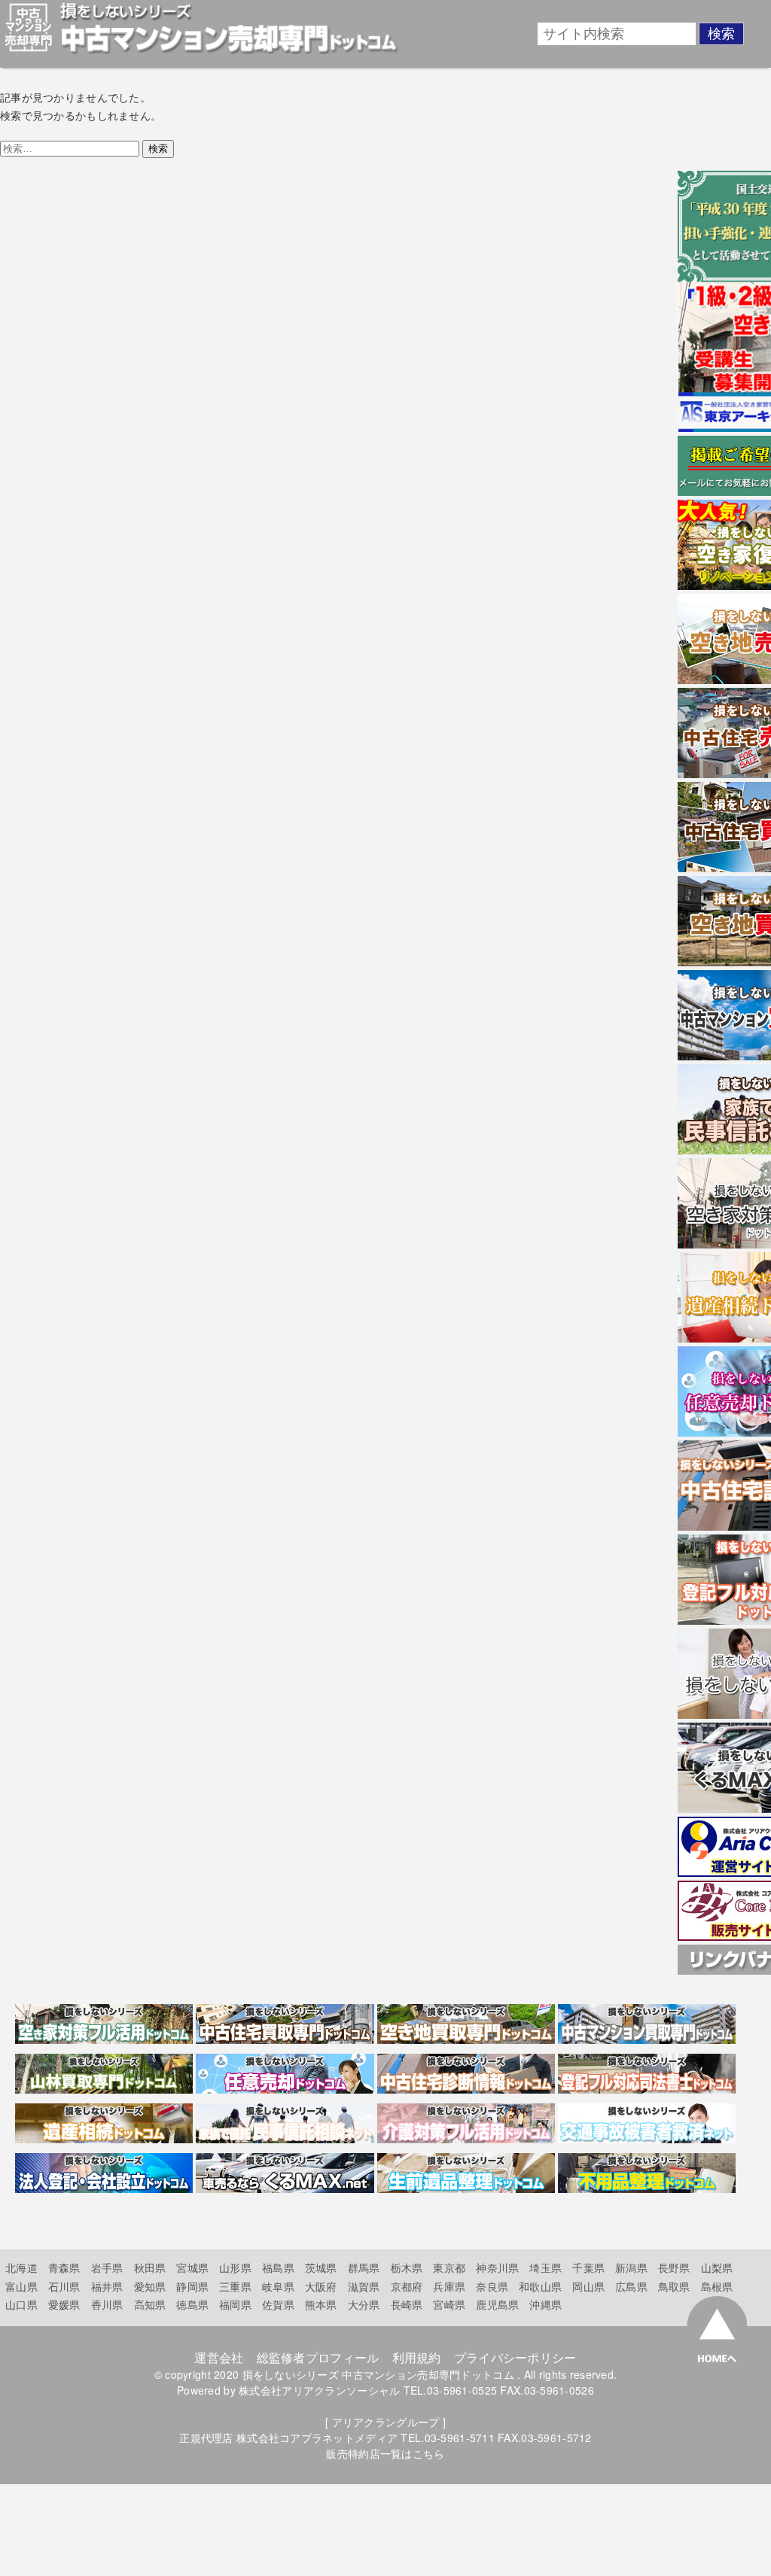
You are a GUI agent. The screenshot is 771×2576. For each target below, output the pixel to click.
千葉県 (588, 2267)
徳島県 (192, 2304)
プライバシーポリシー (515, 2357)
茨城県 (321, 2267)
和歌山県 (540, 2286)
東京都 (449, 2267)
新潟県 (631, 2267)
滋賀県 (364, 2286)
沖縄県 (545, 2304)
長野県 (674, 2267)
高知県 (150, 2304)
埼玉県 (545, 2267)
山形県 (235, 2267)
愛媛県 (64, 2304)
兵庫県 (449, 2286)
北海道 (21, 2267)
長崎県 (407, 2304)
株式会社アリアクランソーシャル (319, 2390)
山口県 (21, 2304)
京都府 (407, 2286)
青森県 (64, 2267)
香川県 (107, 2304)
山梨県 (717, 2267)
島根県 (717, 2286)
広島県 (631, 2286)
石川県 (64, 2286)
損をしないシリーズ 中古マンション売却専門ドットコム (378, 2374)
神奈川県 (497, 2267)
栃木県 (407, 2267)
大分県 (364, 2304)
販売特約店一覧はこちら (385, 2453)
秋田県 (150, 2267)
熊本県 (321, 2304)
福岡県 (235, 2304)
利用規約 (417, 2357)
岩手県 (107, 2267)
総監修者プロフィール (318, 2357)
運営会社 (219, 2357)
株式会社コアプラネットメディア (317, 2438)
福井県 (107, 2286)
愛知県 (150, 2286)
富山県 (21, 2286)
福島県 (278, 2267)
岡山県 (588, 2286)
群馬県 (364, 2267)
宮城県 (192, 2267)
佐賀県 (278, 2304)
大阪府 (321, 2286)
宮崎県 (449, 2304)
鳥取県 (674, 2286)
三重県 (235, 2286)
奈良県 (492, 2286)
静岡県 (192, 2286)
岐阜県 (278, 2286)
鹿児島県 (497, 2304)
